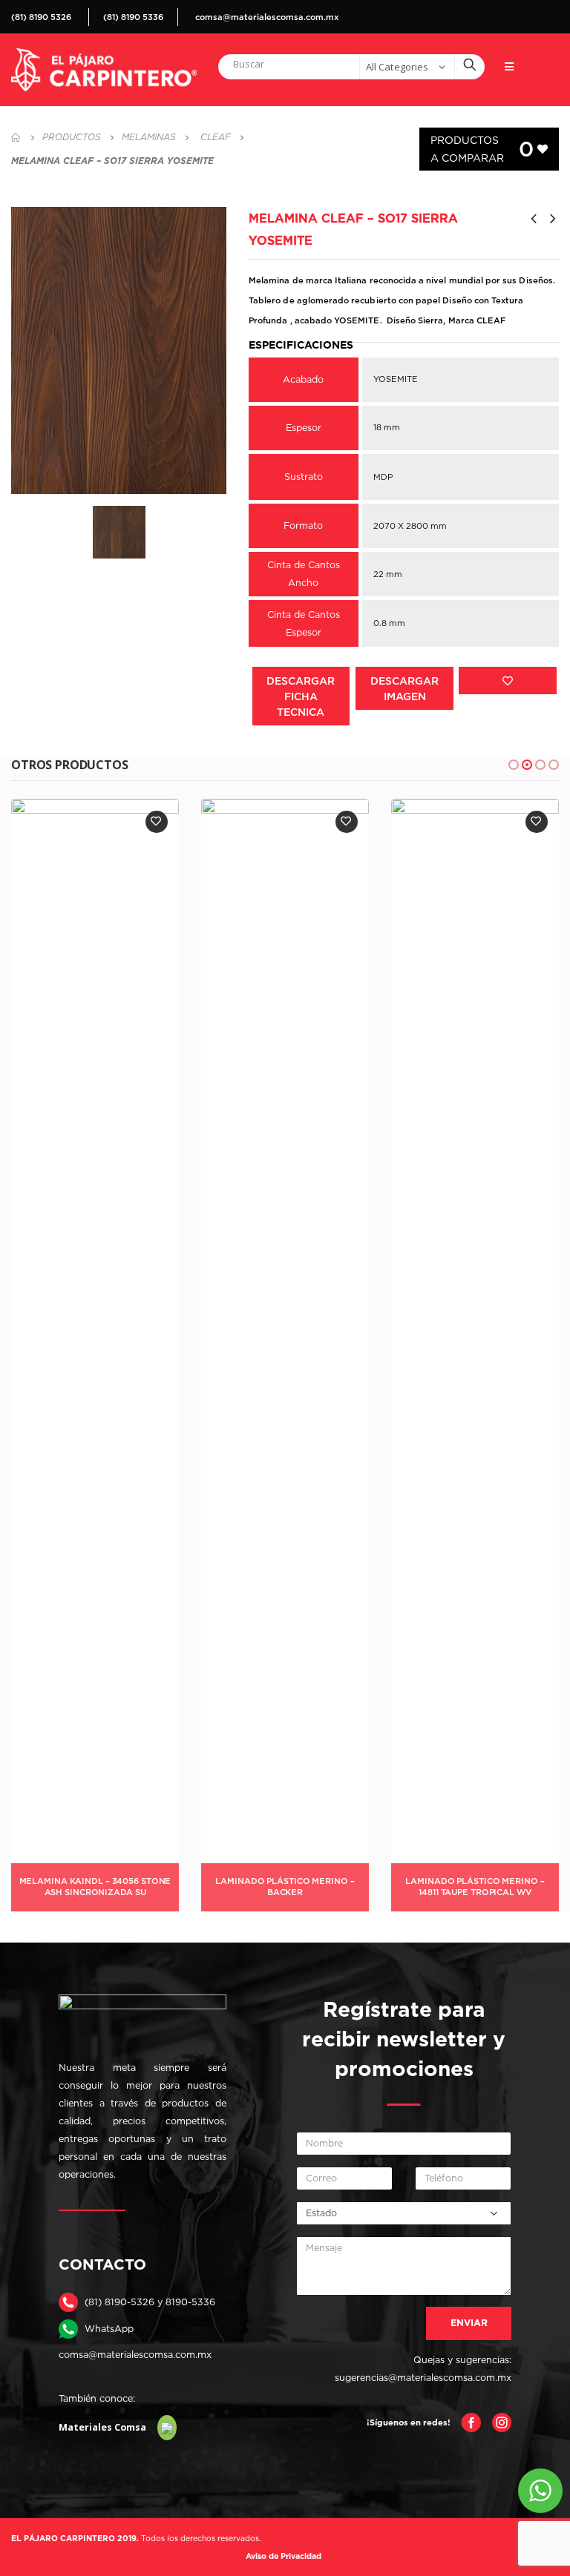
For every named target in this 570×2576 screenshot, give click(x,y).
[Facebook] (471, 2421)
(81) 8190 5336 (133, 17)
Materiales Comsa (102, 2427)
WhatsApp (109, 2329)
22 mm (388, 574)
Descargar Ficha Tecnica (301, 696)
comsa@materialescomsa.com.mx (267, 17)
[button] (514, 765)
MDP (383, 477)
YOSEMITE (396, 379)
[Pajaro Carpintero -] (104, 70)
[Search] (470, 64)
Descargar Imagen (404, 688)
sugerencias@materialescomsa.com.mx (423, 2378)
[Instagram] (502, 2421)
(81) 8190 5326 (41, 17)
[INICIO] (16, 137)
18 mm (387, 427)
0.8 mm (389, 623)
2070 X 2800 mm (410, 526)
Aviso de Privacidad (284, 2556)
